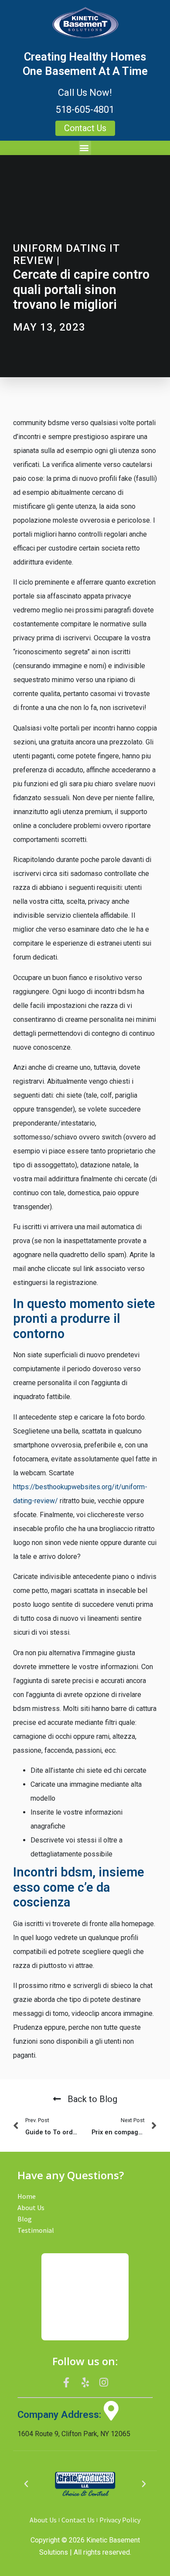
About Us (31, 2208)
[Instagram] (104, 2382)
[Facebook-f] (67, 2382)
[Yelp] (85, 2382)
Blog (25, 2219)
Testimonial (36, 2230)
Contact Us (78, 2520)
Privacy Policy (120, 2520)
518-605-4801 (85, 110)
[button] (85, 148)
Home (27, 2196)
